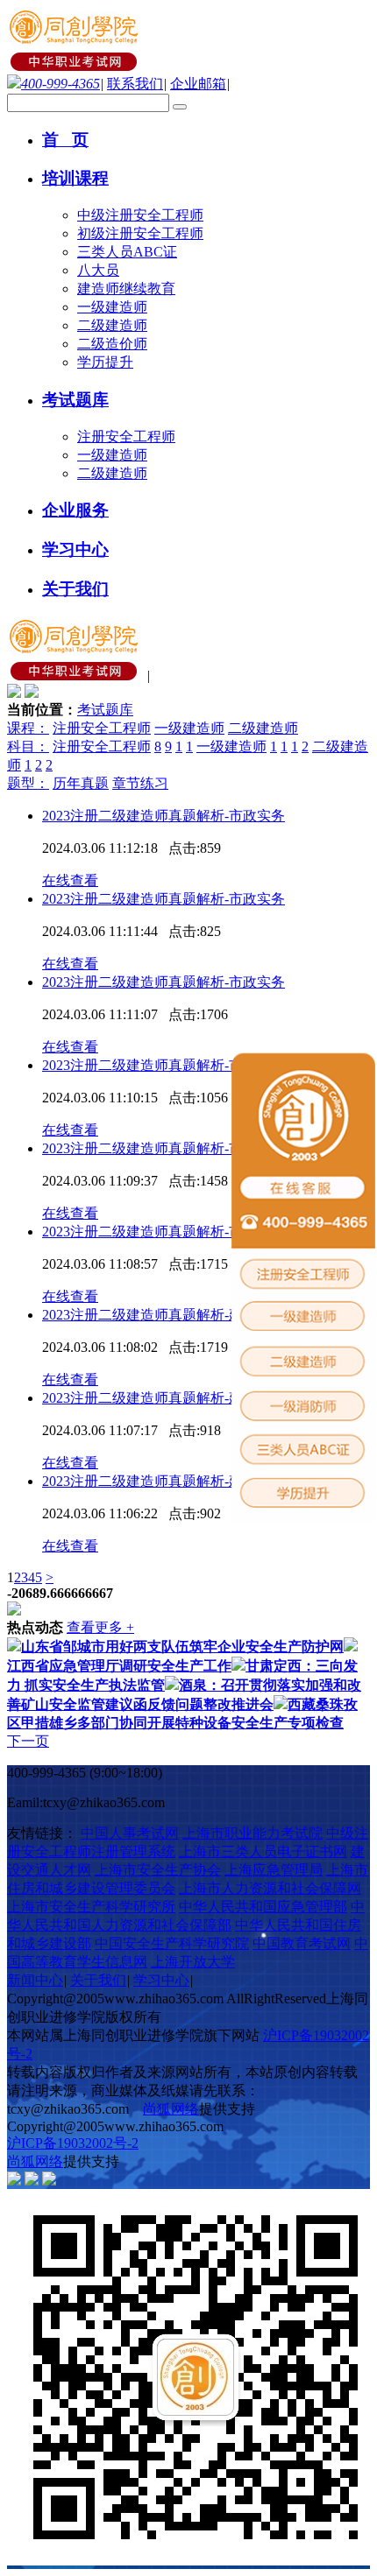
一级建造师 (112, 307)
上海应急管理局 (274, 1870)
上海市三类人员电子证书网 (263, 1851)
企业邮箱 (198, 84)
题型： (28, 783)
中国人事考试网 (130, 1833)
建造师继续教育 (126, 289)
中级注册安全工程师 (140, 215)
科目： (28, 746)
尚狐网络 (171, 2109)
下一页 (28, 1741)
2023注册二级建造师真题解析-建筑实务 (164, 1315)
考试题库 (105, 710)
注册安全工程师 (126, 436)
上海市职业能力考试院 (253, 1833)
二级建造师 (112, 325)
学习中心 (161, 1980)
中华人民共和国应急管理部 (263, 1907)
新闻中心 (35, 1980)
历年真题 (81, 783)
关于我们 (98, 1980)
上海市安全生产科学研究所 (91, 1907)
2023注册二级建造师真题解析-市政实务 (164, 816)
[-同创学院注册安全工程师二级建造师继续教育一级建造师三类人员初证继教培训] (75, 66)
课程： (28, 728)
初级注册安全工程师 (140, 233)
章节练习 (140, 783)
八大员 (98, 270)
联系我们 (135, 84)
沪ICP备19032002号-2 (73, 2143)
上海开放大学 (193, 1962)
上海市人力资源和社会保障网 (270, 1888)
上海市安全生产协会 (158, 1870)
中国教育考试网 (302, 1943)
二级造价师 (112, 344)
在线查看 (70, 880)
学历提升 (105, 362)
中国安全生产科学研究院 (172, 1943)
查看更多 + (100, 1627)
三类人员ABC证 (127, 252)
